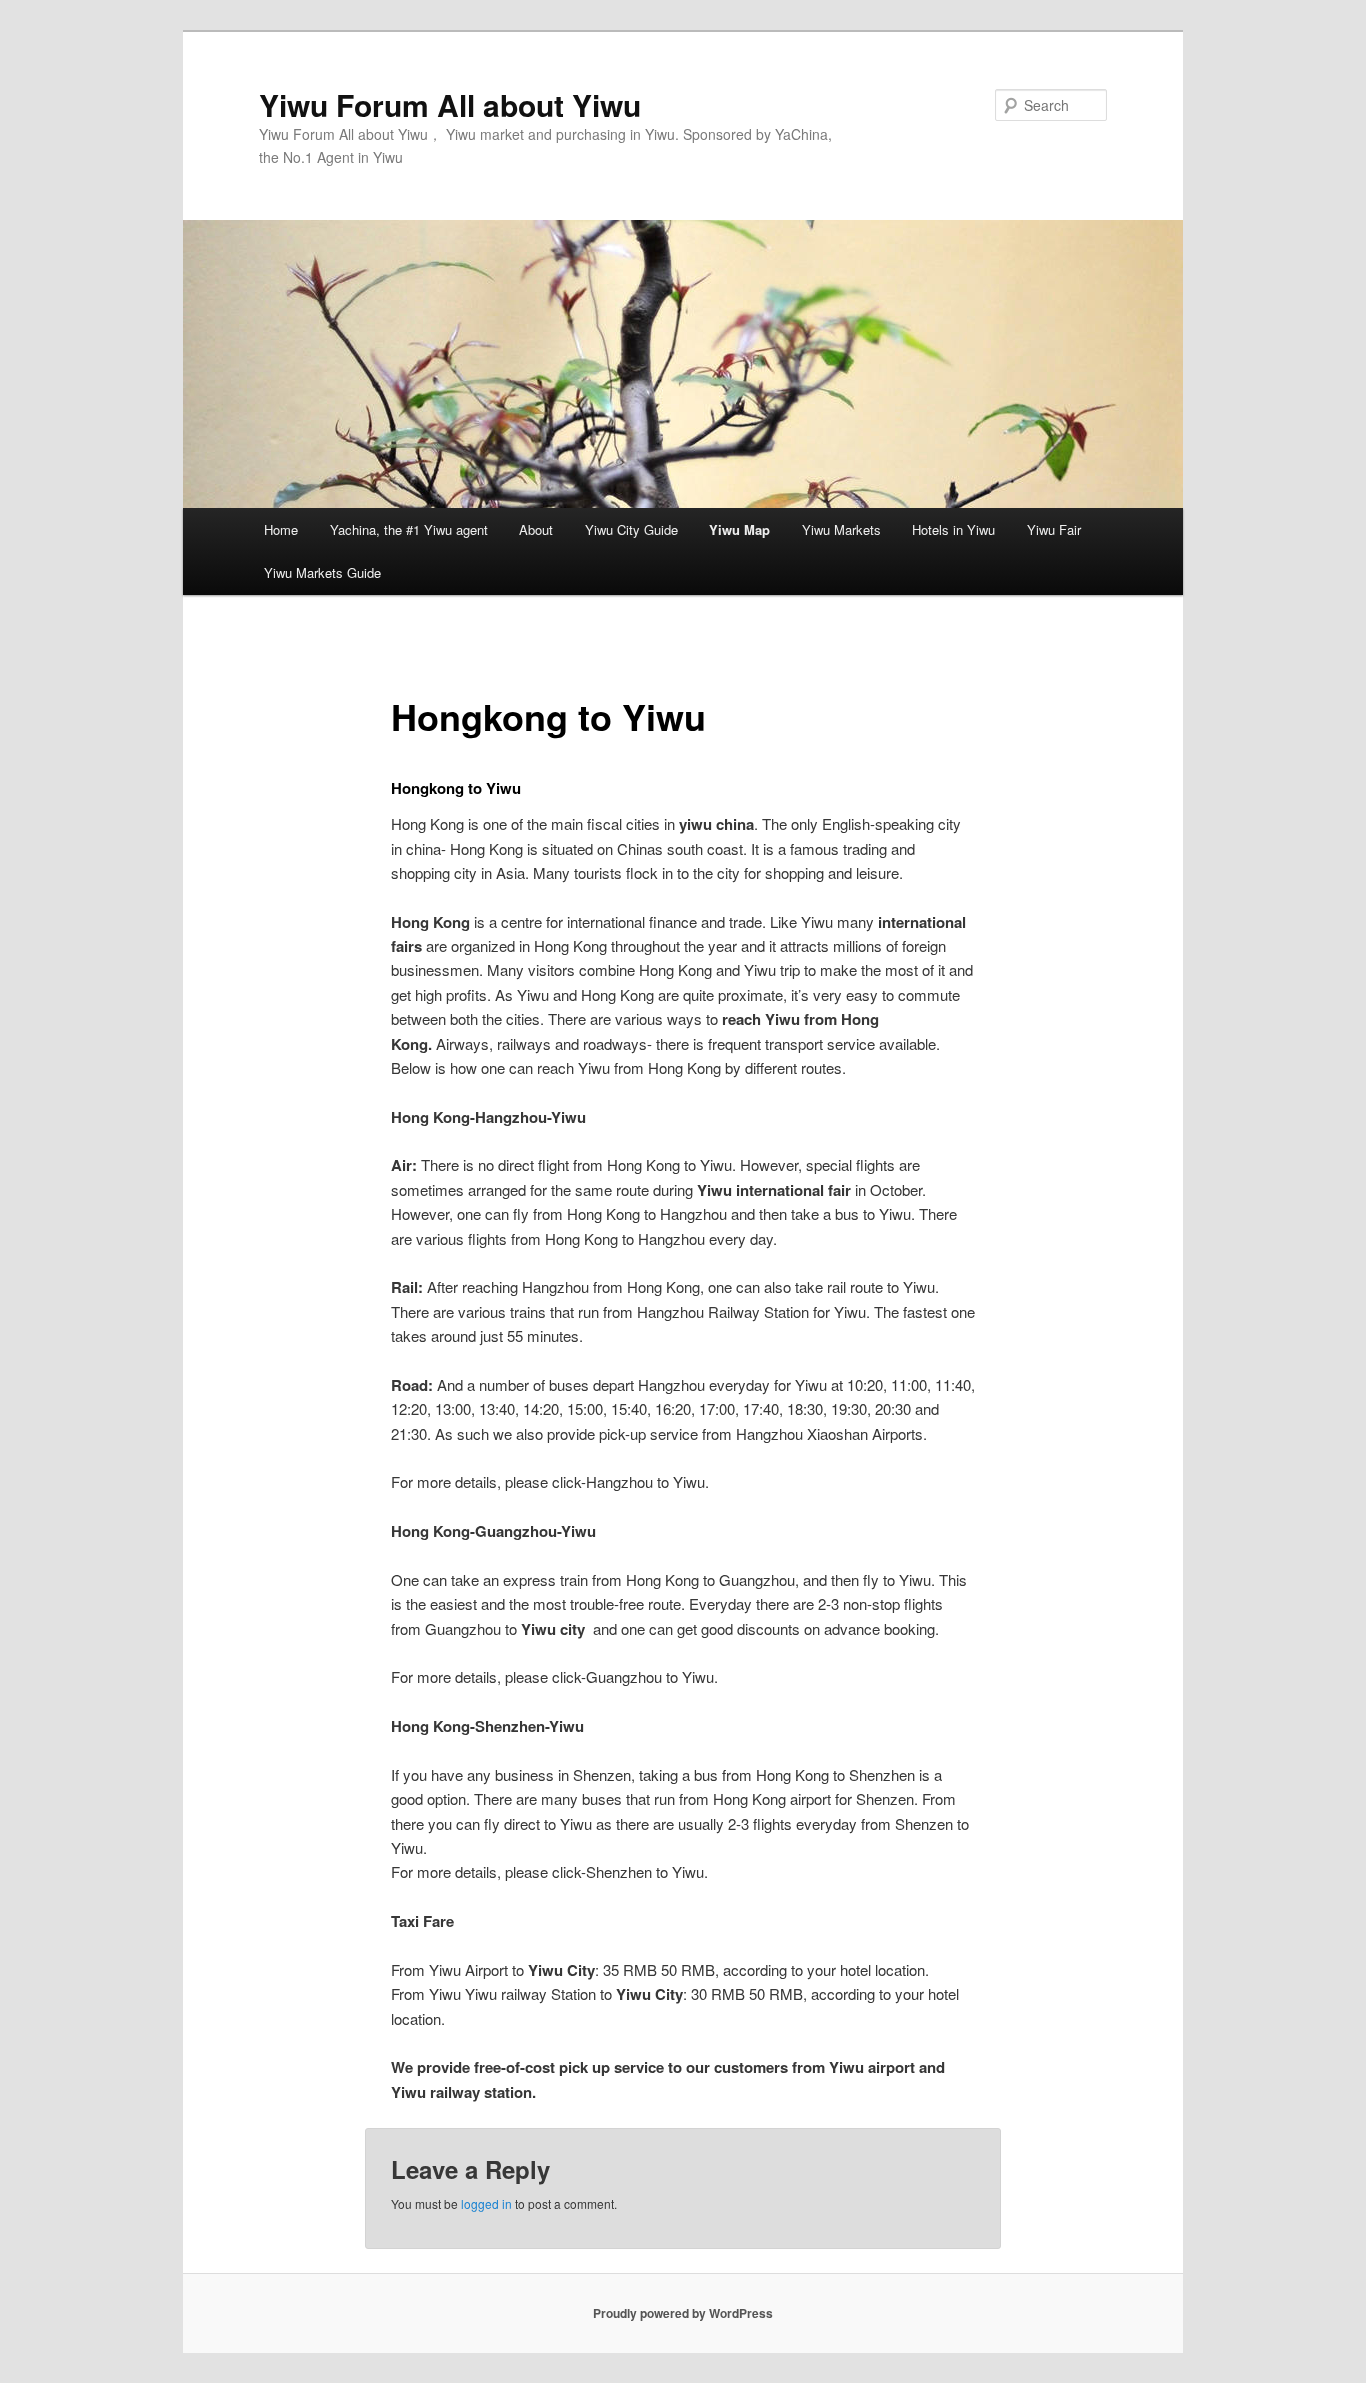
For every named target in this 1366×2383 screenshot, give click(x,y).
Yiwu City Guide (631, 529)
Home (281, 529)
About (536, 529)
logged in (486, 2203)
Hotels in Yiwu (953, 529)
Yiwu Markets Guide (322, 572)
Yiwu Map (739, 529)
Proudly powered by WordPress (683, 2313)
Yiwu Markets (841, 529)
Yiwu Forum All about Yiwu (450, 104)
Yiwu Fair (1054, 529)
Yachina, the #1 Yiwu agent (409, 529)
